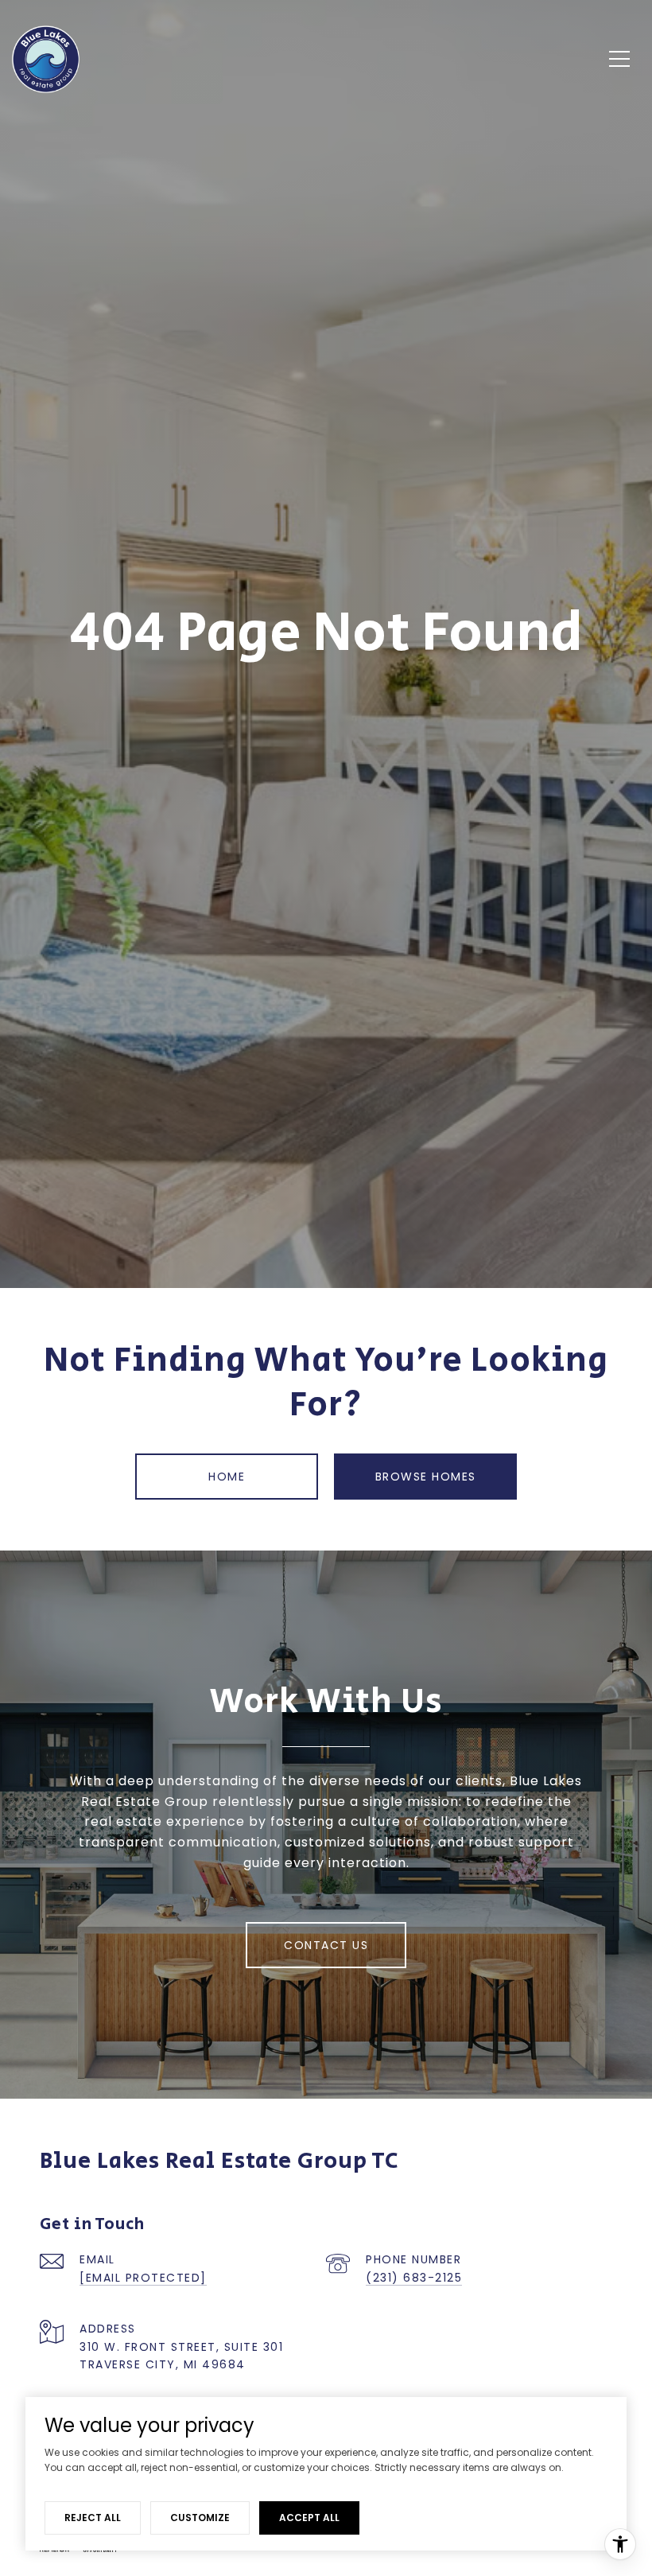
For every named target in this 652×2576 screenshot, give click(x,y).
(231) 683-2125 (414, 2278)
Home (227, 1477)
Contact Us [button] (326, 1945)
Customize (200, 2518)
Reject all (93, 2518)
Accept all (309, 2518)
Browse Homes (426, 1477)
